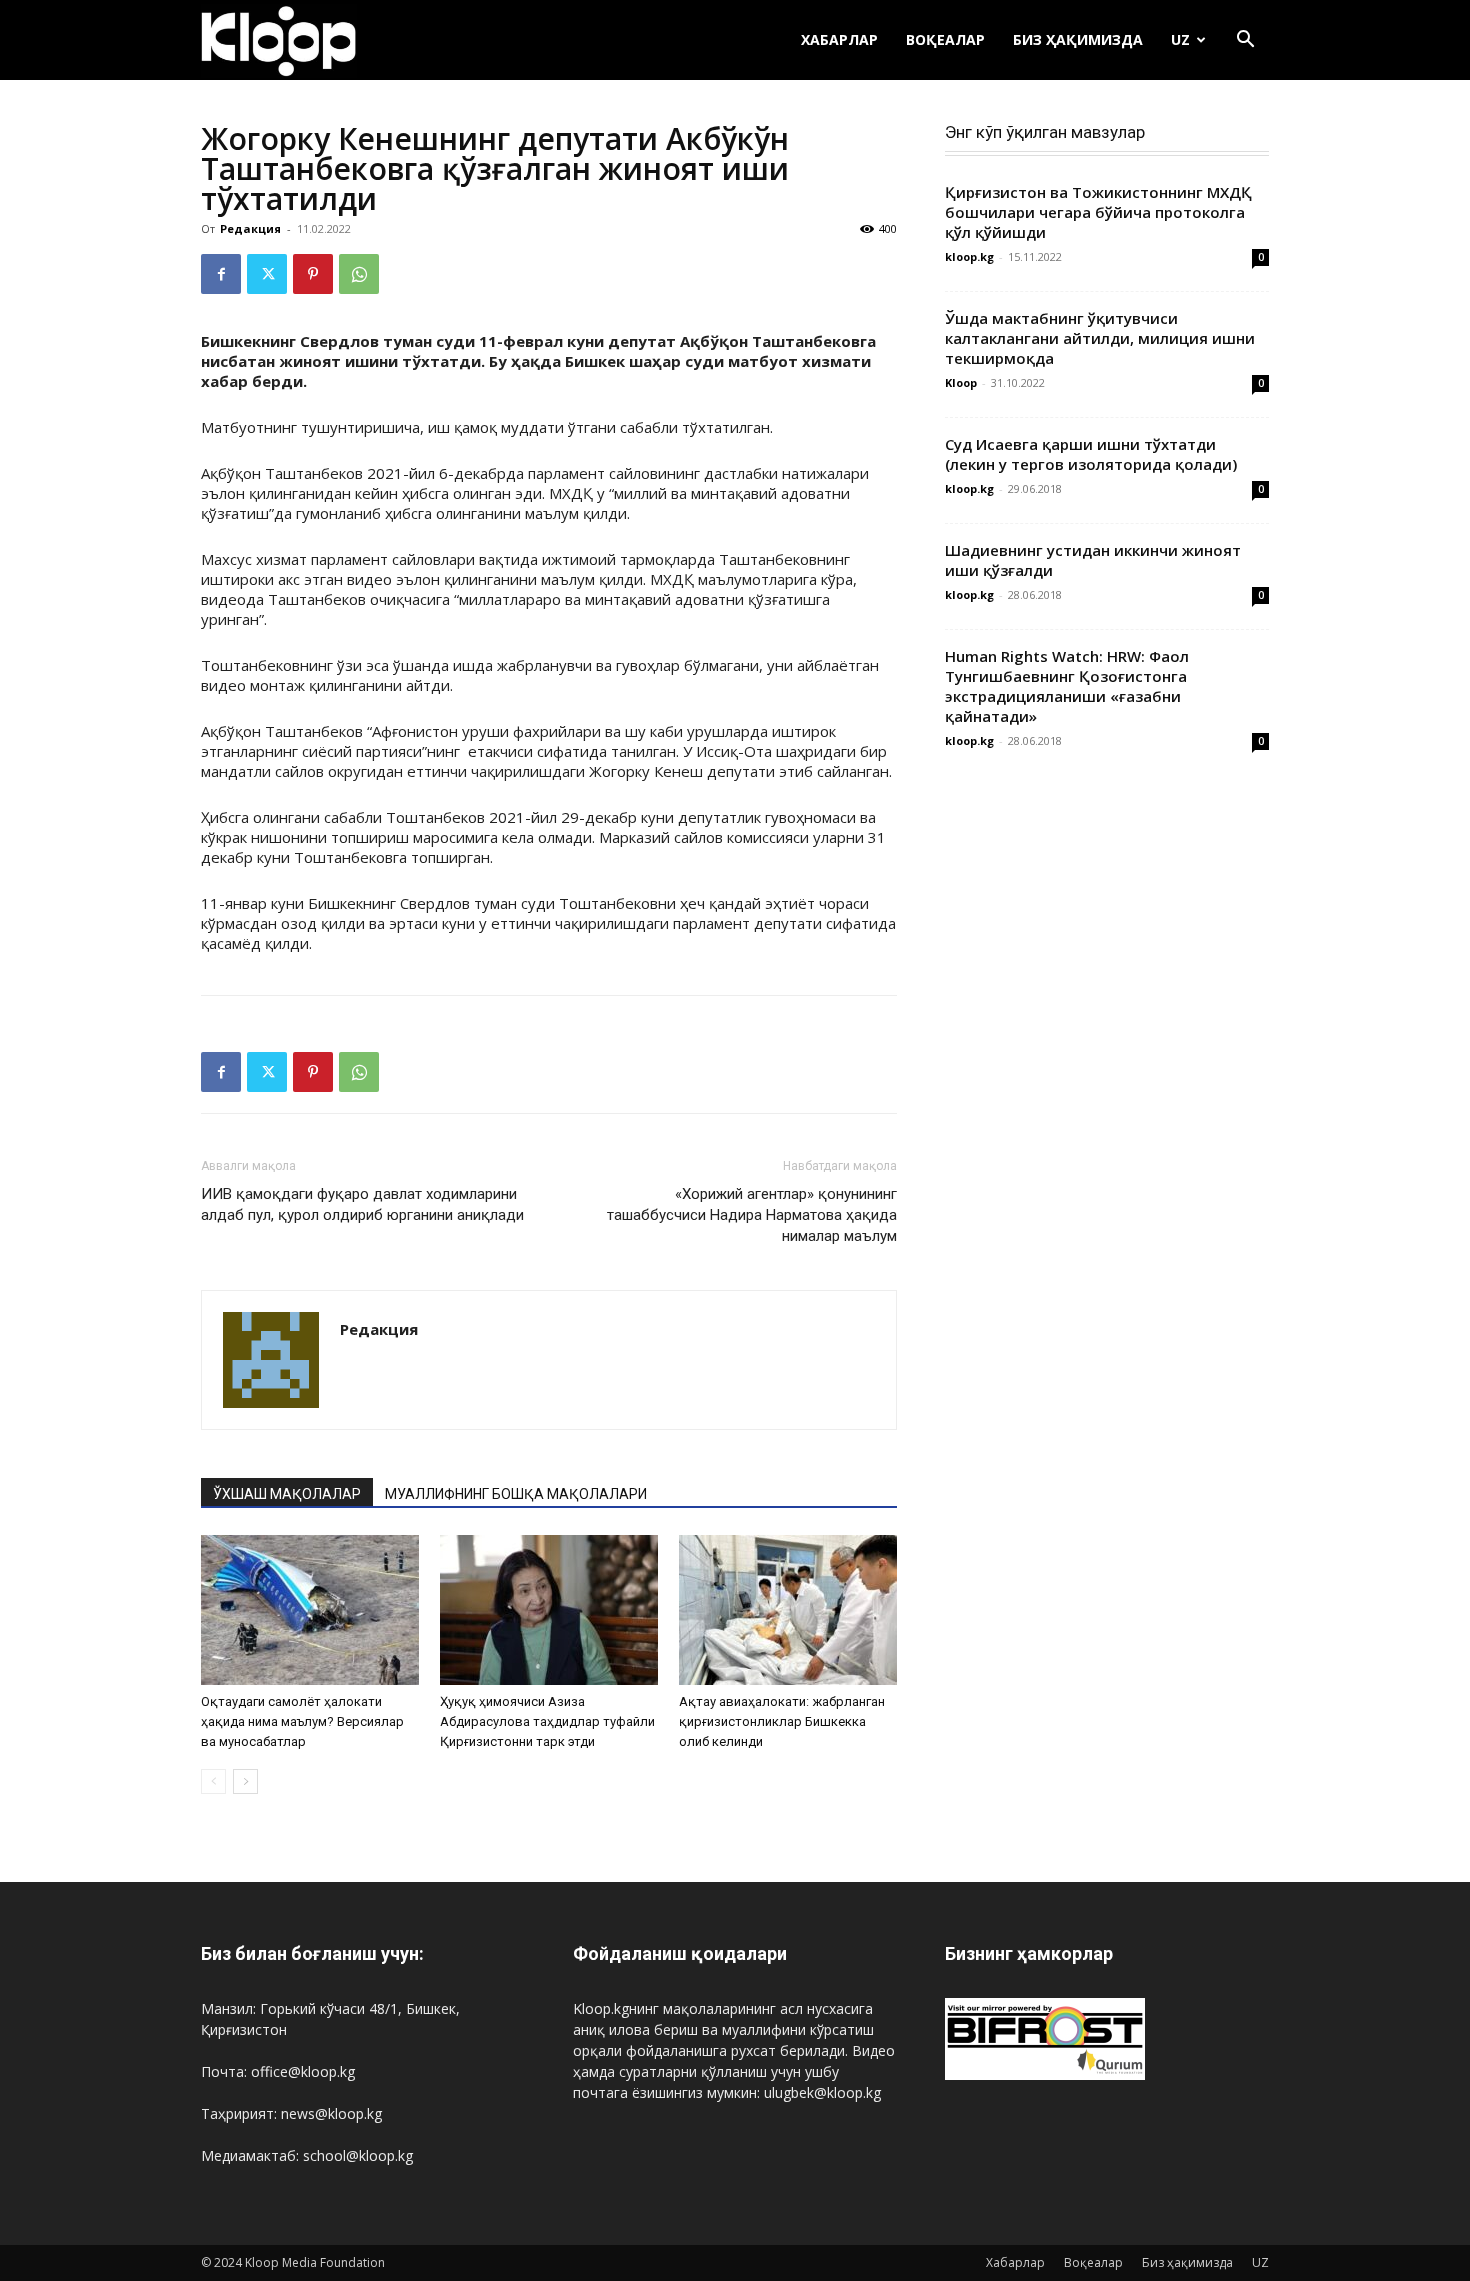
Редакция (250, 228)
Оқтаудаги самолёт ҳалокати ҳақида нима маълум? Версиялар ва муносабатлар (302, 1721)
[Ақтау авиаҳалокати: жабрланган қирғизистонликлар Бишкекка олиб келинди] (788, 1610)
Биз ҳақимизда (1078, 39)
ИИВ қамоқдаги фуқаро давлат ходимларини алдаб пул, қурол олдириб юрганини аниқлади (362, 1204)
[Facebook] (221, 274)
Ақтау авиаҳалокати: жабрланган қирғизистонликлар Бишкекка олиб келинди (782, 1721)
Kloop (961, 382)
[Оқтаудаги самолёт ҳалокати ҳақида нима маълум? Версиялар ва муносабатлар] (310, 1610)
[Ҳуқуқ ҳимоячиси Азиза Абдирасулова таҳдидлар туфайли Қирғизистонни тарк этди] (549, 1610)
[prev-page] (213, 1781)
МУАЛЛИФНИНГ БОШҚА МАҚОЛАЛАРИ (516, 1494)
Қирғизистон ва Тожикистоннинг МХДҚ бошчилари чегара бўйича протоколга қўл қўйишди (1098, 212)
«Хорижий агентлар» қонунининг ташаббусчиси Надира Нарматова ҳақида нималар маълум (752, 1215)
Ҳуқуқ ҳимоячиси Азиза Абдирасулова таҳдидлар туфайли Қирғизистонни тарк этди (547, 1721)
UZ (1180, 39)
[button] (1245, 41)
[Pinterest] (313, 274)
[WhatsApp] (359, 274)
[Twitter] (267, 274)
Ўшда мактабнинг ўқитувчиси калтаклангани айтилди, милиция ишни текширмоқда (1100, 338)
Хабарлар (839, 39)
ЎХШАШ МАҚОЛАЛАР (287, 1494)
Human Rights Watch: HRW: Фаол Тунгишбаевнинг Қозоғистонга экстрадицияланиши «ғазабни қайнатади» (1067, 686)
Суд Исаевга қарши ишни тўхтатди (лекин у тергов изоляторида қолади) (1091, 454)
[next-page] (245, 1781)
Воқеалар (945, 39)
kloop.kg (969, 256)
